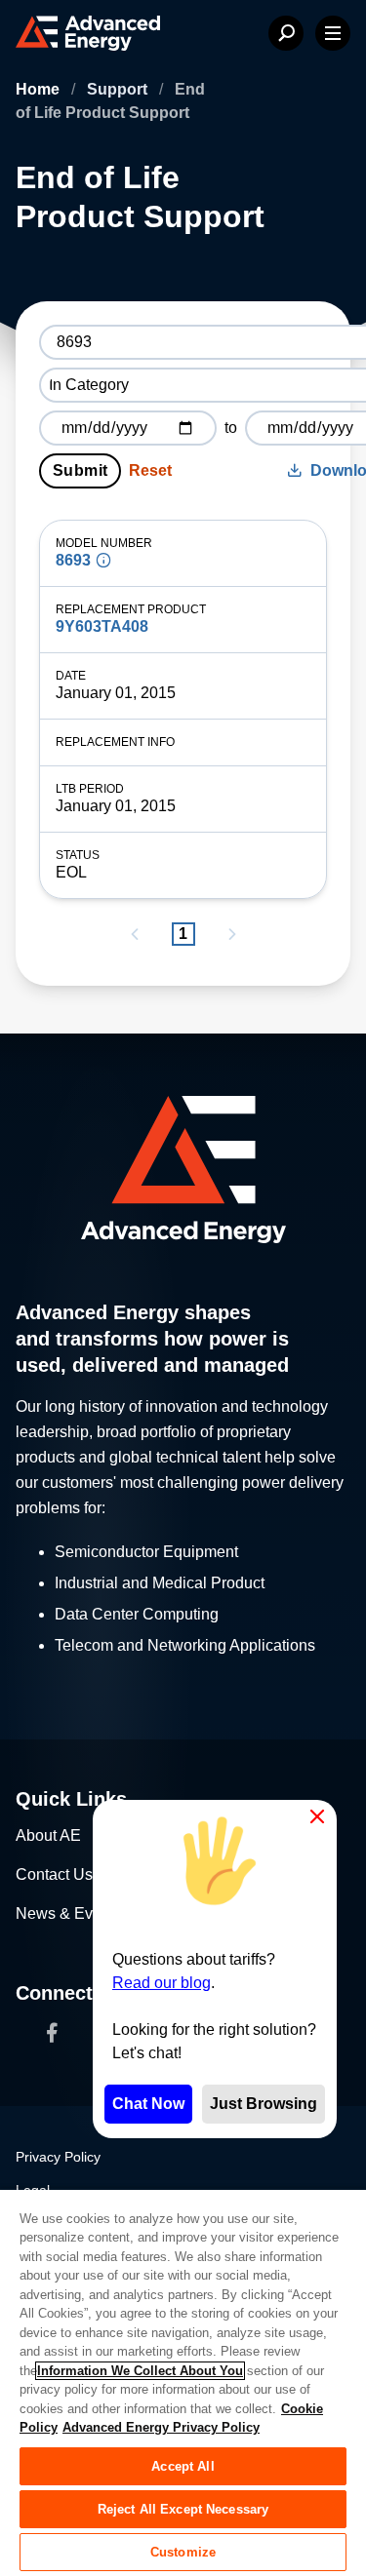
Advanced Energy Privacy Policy (161, 2427)
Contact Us (54, 1874)
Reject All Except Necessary (183, 2509)
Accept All (183, 2466)
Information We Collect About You (140, 2371)
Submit (80, 470)
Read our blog (162, 1983)
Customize (183, 2552)
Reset (150, 470)
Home (40, 89)
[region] (183, 2382)
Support (119, 89)
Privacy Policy (58, 2157)
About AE (48, 1835)
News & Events (69, 1913)
